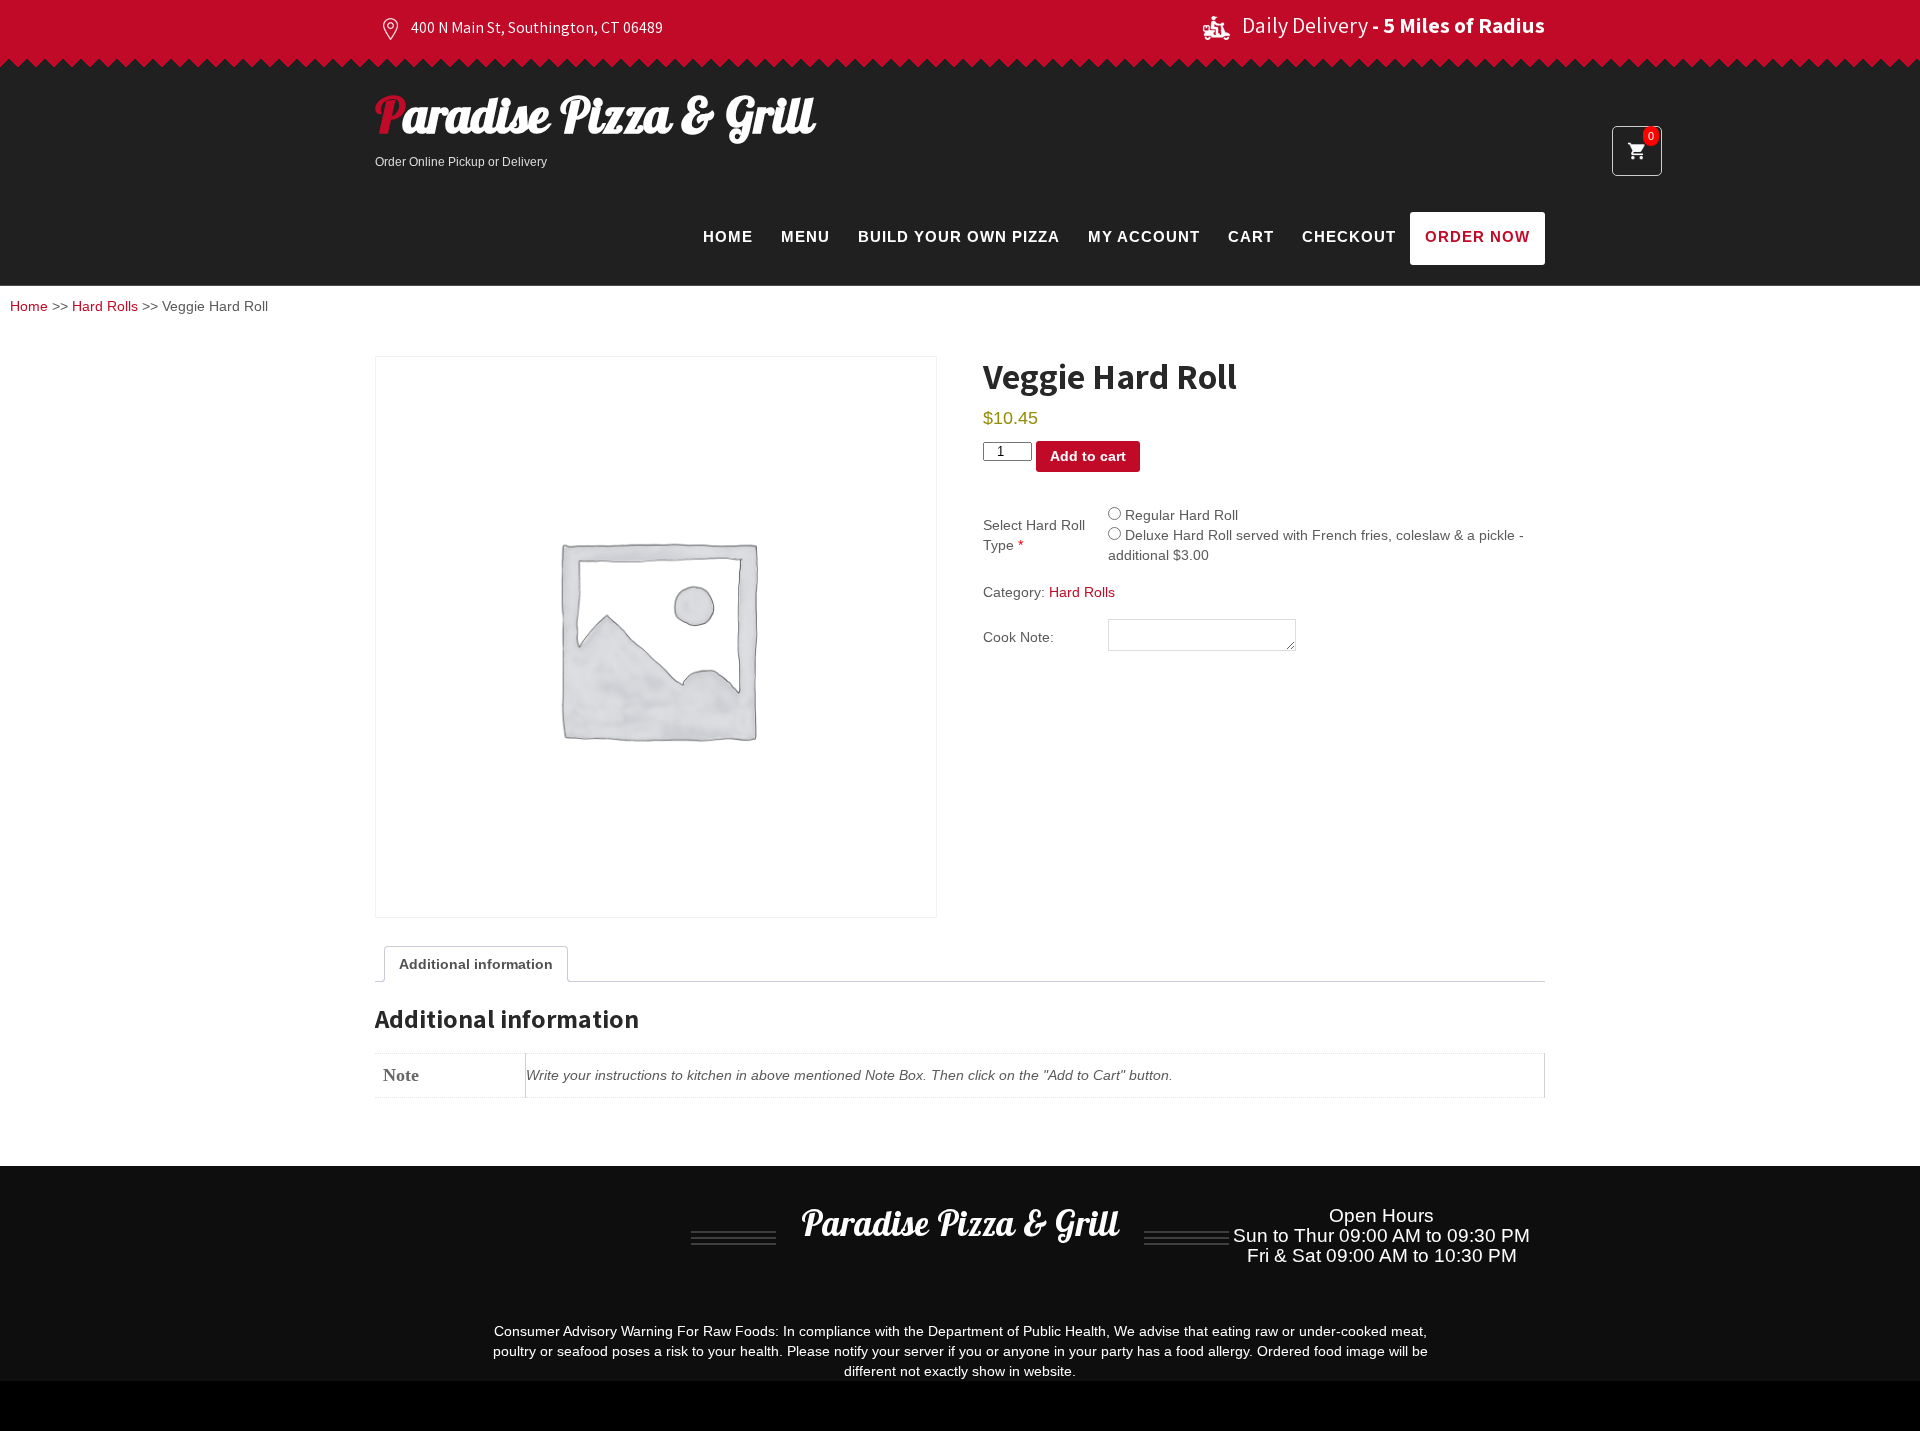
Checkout (1349, 236)
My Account (1144, 236)
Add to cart (1088, 456)
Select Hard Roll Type (1034, 535)
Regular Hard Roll (1179, 515)
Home (728, 236)
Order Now (1477, 236)
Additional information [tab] (476, 964)
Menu (805, 236)
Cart (1251, 236)
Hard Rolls (105, 306)
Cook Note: (1018, 637)
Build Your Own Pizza (959, 236)
